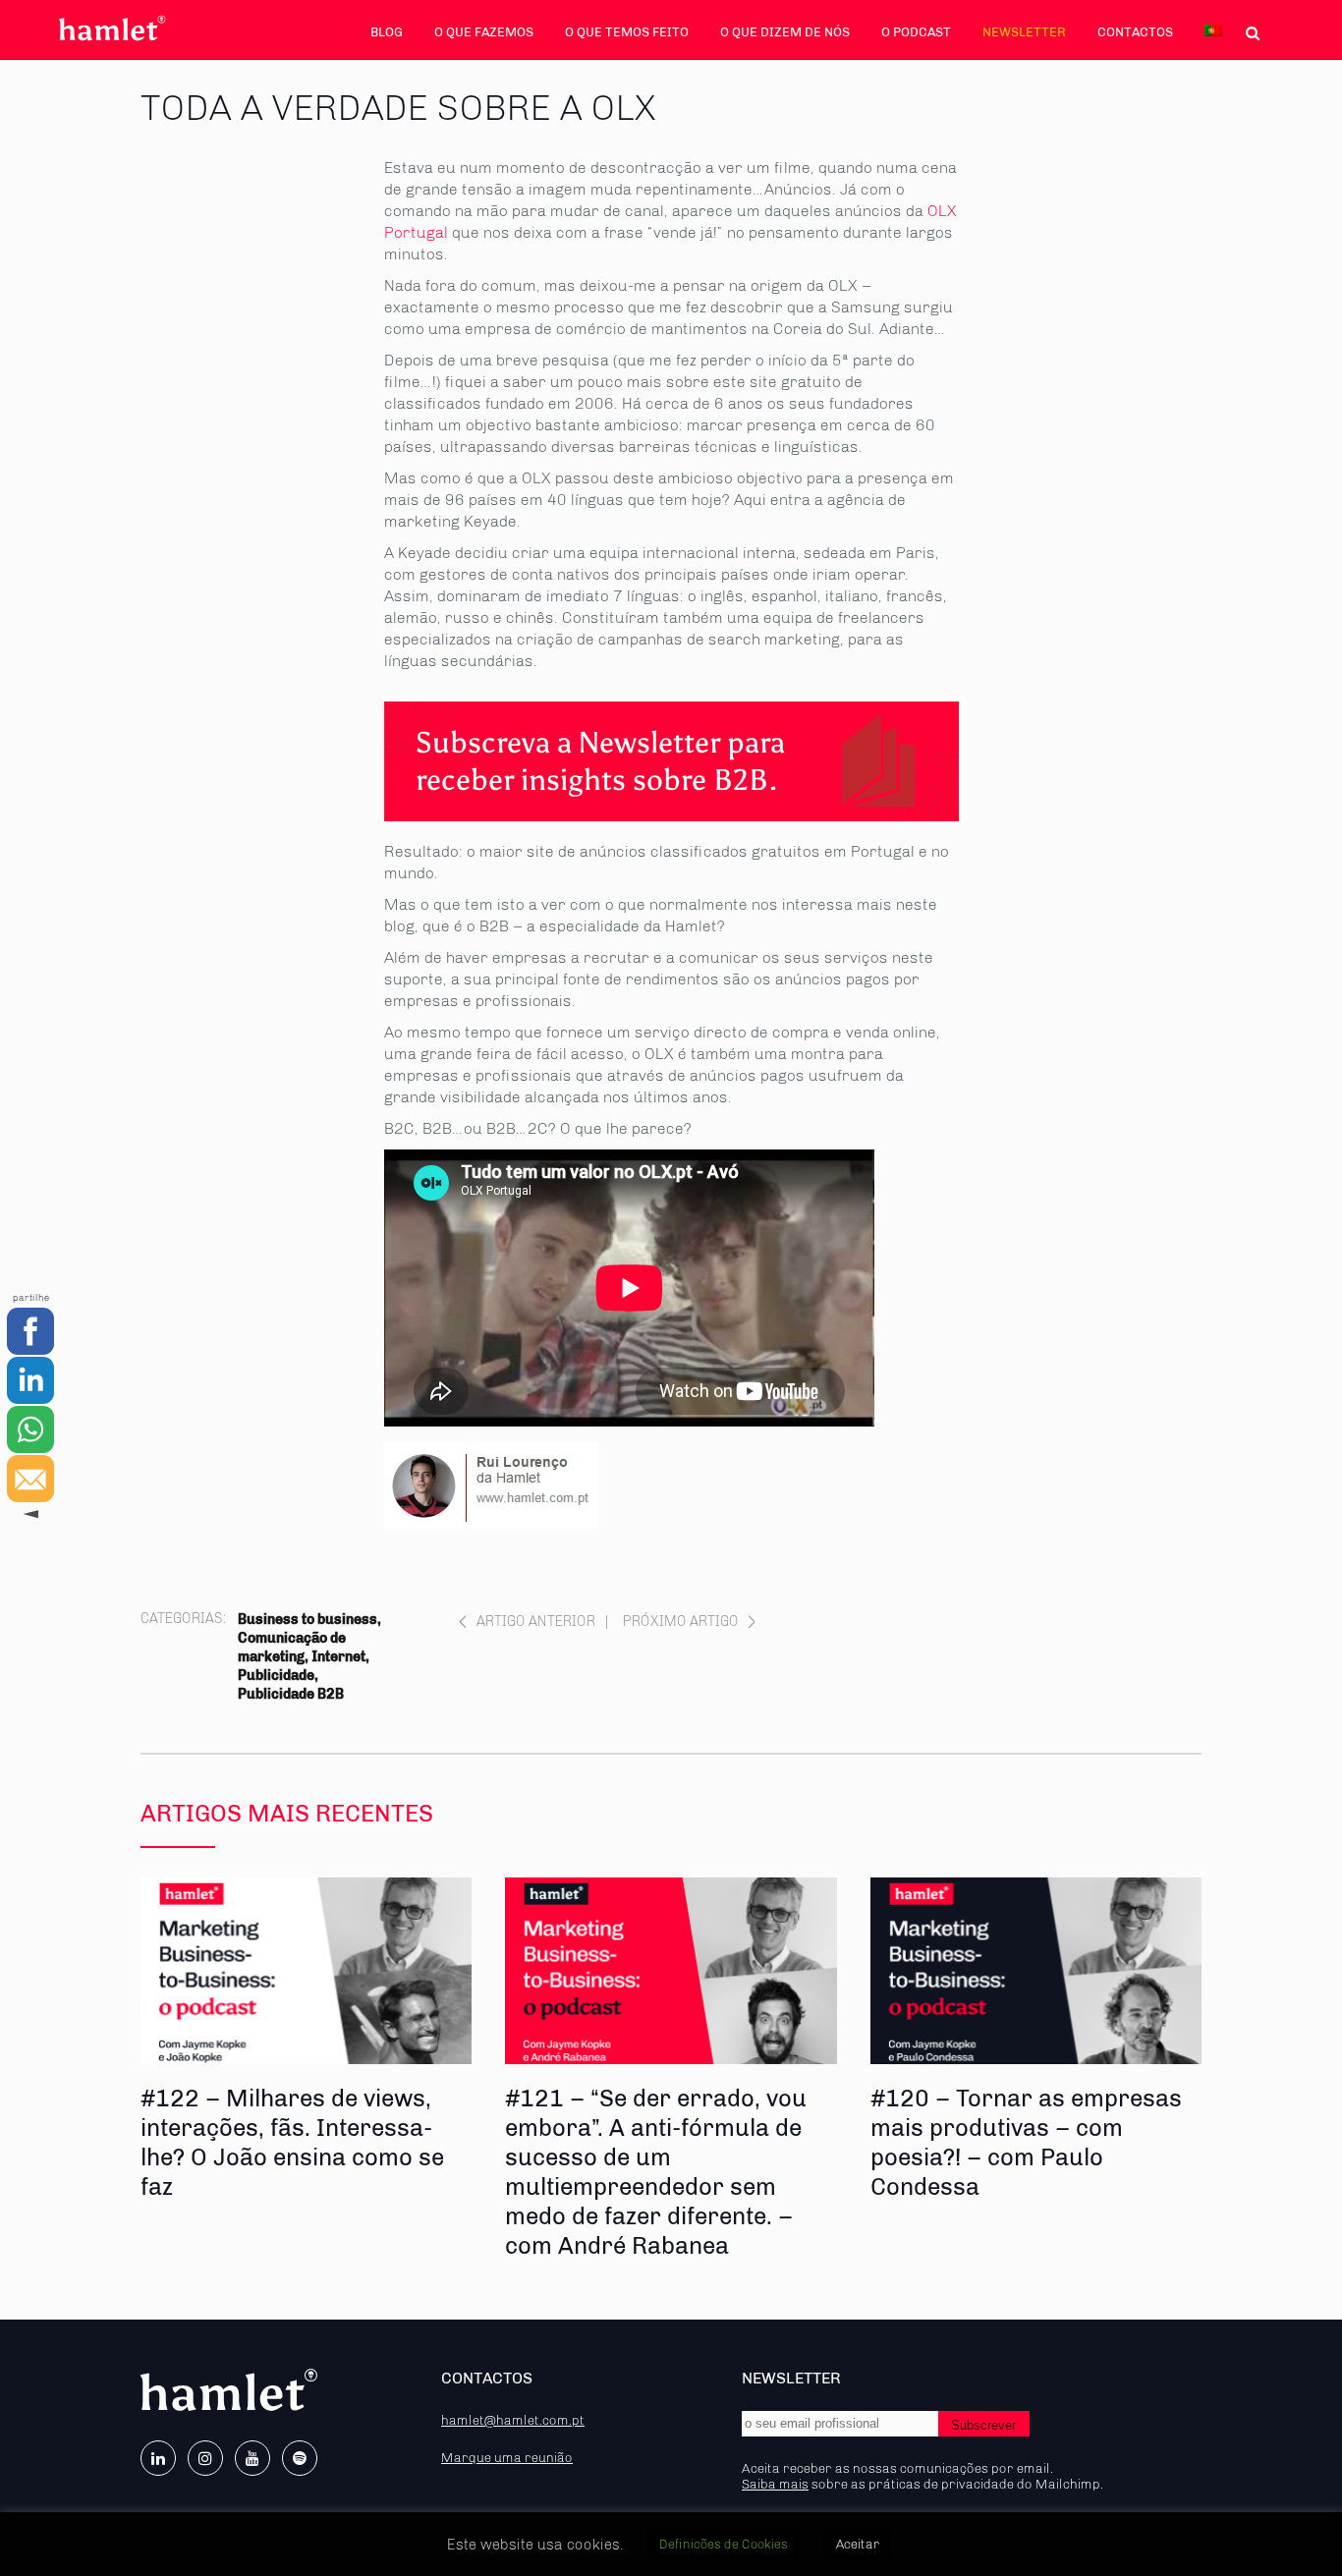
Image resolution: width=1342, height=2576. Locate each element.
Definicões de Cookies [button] (724, 2544)
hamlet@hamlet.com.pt (513, 2420)
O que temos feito (627, 32)
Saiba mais (775, 2484)
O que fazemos (484, 32)
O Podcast (916, 32)
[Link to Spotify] (300, 2458)
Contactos (1135, 32)
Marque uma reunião (507, 2457)
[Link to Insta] (205, 2458)
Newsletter (1024, 32)
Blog (387, 32)
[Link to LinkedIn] (158, 2458)
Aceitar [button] (858, 2544)
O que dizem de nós (785, 32)
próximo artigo (681, 1622)
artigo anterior (536, 1622)
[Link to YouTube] (252, 2458)
